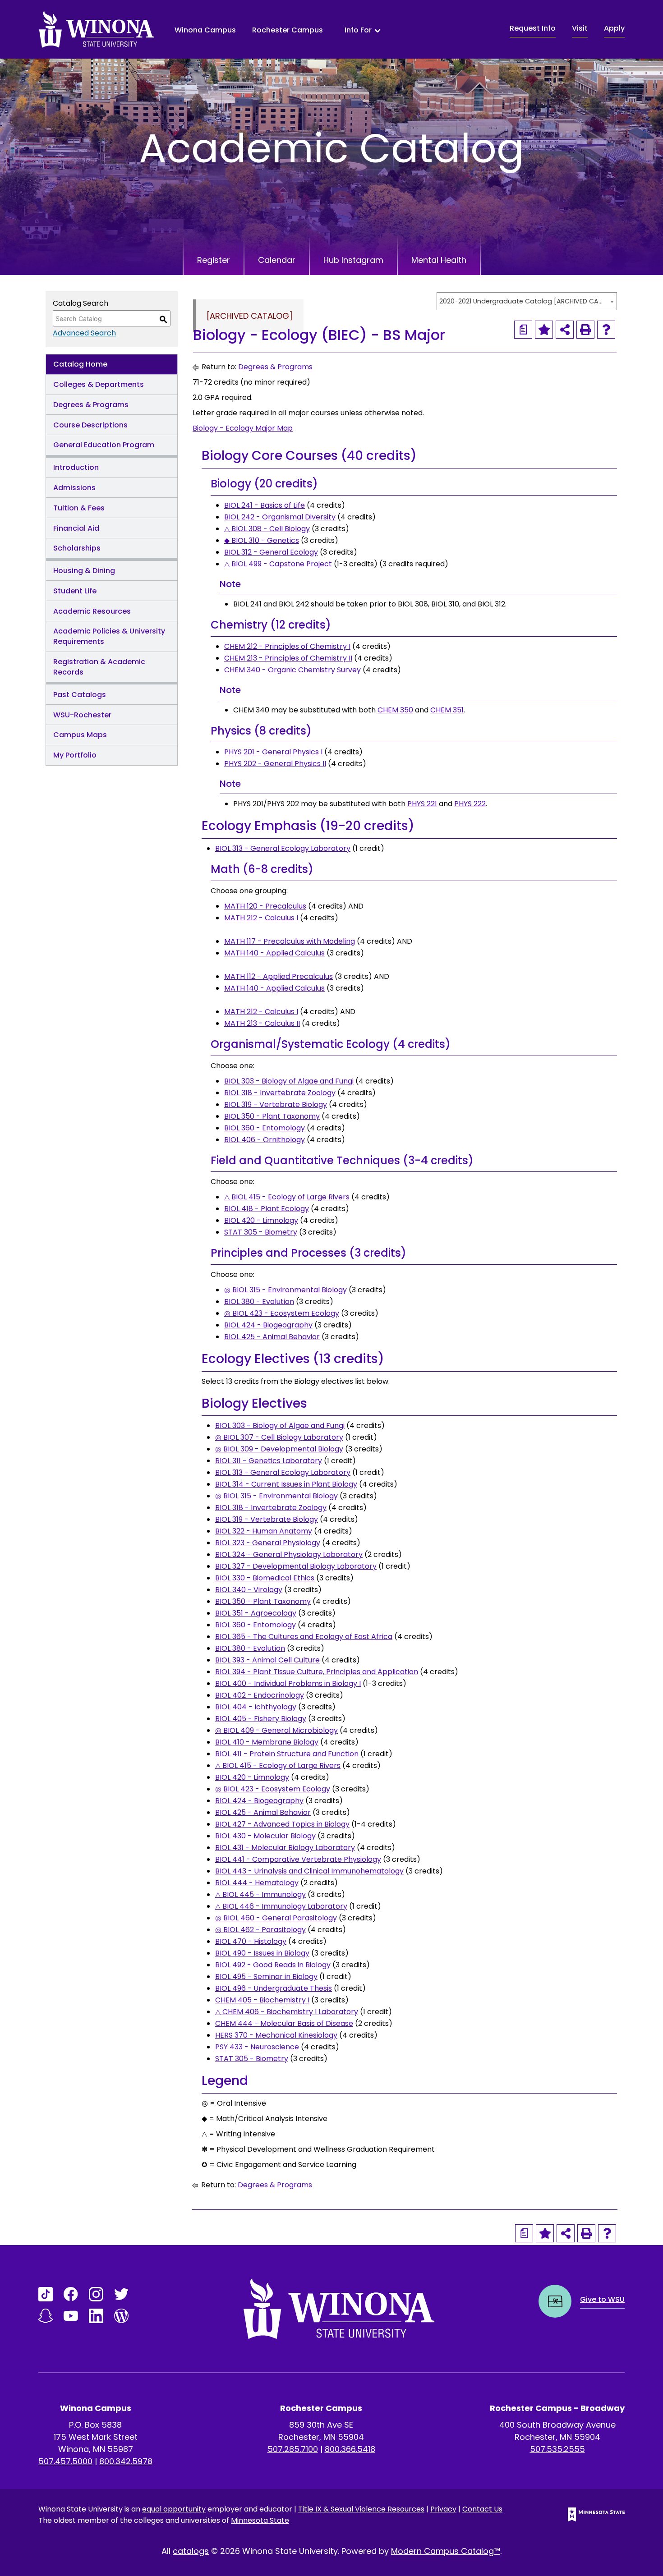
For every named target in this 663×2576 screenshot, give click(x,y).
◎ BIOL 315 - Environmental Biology (285, 1290)
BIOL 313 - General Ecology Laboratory (283, 848)
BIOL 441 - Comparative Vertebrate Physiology (298, 1859)
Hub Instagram (353, 260)
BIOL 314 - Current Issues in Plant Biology (286, 1484)
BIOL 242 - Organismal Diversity (280, 517)
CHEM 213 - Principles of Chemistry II (288, 658)
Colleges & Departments (99, 384)
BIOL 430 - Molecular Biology (265, 1836)
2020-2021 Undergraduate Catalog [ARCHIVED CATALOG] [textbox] (522, 301)
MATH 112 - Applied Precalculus (279, 976)
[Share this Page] (565, 330)
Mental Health (439, 260)
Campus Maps (80, 735)
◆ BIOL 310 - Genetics (262, 540)
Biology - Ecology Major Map (243, 428)
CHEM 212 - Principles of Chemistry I (287, 646)
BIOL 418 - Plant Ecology (267, 1209)
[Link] (46, 2294)
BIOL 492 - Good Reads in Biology (273, 1965)
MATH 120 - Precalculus (265, 906)
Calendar (277, 260)
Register (214, 260)
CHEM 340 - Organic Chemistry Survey (292, 670)
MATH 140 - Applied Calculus (274, 953)
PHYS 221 (422, 804)
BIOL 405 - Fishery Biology (261, 1719)
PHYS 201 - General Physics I (273, 752)
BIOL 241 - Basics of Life (265, 505)
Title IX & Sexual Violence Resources (361, 2509)
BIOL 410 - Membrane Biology (267, 1742)
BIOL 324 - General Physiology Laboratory (289, 1554)
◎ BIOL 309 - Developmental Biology (279, 1449)
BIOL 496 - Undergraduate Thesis (274, 1988)
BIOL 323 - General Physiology (268, 1543)
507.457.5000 (65, 2461)
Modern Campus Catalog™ (446, 2551)
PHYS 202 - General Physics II (275, 764)
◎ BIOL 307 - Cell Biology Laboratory (279, 1437)
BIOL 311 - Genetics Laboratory (269, 1461)
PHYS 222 (470, 804)
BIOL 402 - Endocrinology (260, 1695)
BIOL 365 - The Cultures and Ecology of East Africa (304, 1637)
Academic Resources (92, 611)
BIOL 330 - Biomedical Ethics (265, 1578)
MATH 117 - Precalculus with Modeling (290, 941)
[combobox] (527, 301)
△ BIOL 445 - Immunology (260, 1894)
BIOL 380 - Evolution (259, 1302)
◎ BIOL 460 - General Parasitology (276, 1918)
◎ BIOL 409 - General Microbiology (276, 1730)
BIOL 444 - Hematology (257, 1883)
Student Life (75, 591)
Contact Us (482, 2509)
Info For (358, 30)
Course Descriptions (90, 425)
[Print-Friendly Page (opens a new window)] (585, 330)
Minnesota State (260, 2520)
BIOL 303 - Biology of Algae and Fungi (289, 1081)
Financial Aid (76, 528)
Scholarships (77, 548)
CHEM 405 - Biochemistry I (262, 2000)
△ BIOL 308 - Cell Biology (267, 529)
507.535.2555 (557, 2449)
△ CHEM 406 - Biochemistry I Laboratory (287, 2012)
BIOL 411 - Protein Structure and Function (287, 1754)
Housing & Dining (84, 571)
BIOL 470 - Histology (251, 1941)
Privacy (443, 2509)
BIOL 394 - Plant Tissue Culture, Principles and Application (317, 1672)
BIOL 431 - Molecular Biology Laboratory (285, 1848)
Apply (614, 28)
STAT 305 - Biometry (261, 1232)
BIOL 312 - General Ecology (271, 552)
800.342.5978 (126, 2461)
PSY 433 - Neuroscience (257, 2047)
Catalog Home (80, 364)
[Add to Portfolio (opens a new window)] (544, 330)
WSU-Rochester (82, 715)
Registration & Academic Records (99, 667)
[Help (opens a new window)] (606, 330)
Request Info (533, 28)
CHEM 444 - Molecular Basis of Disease (284, 2023)
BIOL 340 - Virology (249, 1590)
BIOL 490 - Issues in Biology (262, 1953)
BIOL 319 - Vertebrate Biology (276, 1104)
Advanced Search (84, 333)
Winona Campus (205, 30)
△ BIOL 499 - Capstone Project (278, 564)
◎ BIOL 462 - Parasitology (260, 1930)
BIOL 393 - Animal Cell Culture (267, 1660)
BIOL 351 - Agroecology (256, 1613)
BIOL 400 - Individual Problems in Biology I (288, 1683)
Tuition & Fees (79, 508)
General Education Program (104, 445)
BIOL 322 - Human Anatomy (264, 1531)
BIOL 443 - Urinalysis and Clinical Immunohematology (309, 1871)
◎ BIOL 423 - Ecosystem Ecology (282, 1313)
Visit (580, 28)
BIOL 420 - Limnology (261, 1220)
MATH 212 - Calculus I (261, 918)
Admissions (74, 488)
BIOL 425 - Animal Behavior (272, 1337)
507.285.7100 (293, 2449)
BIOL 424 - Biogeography (268, 1325)
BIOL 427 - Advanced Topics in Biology (282, 1824)
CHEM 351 (447, 710)
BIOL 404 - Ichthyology (256, 1707)
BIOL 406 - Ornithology (265, 1140)
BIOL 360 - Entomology (265, 1128)
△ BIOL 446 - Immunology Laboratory (281, 1906)
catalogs (191, 2551)
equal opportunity (174, 2509)
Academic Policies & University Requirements (109, 636)
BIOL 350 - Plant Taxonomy (272, 1116)
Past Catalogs (80, 695)
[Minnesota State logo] (589, 2514)
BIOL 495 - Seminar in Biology (266, 1977)
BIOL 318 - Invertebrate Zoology (280, 1093)
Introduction (76, 467)
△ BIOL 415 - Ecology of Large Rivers (287, 1197)
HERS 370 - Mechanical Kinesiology (276, 2035)
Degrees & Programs (91, 405)
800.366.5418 (350, 2449)
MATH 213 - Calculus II (262, 1023)
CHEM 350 (395, 710)
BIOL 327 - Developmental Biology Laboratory (296, 1566)
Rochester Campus (288, 30)
